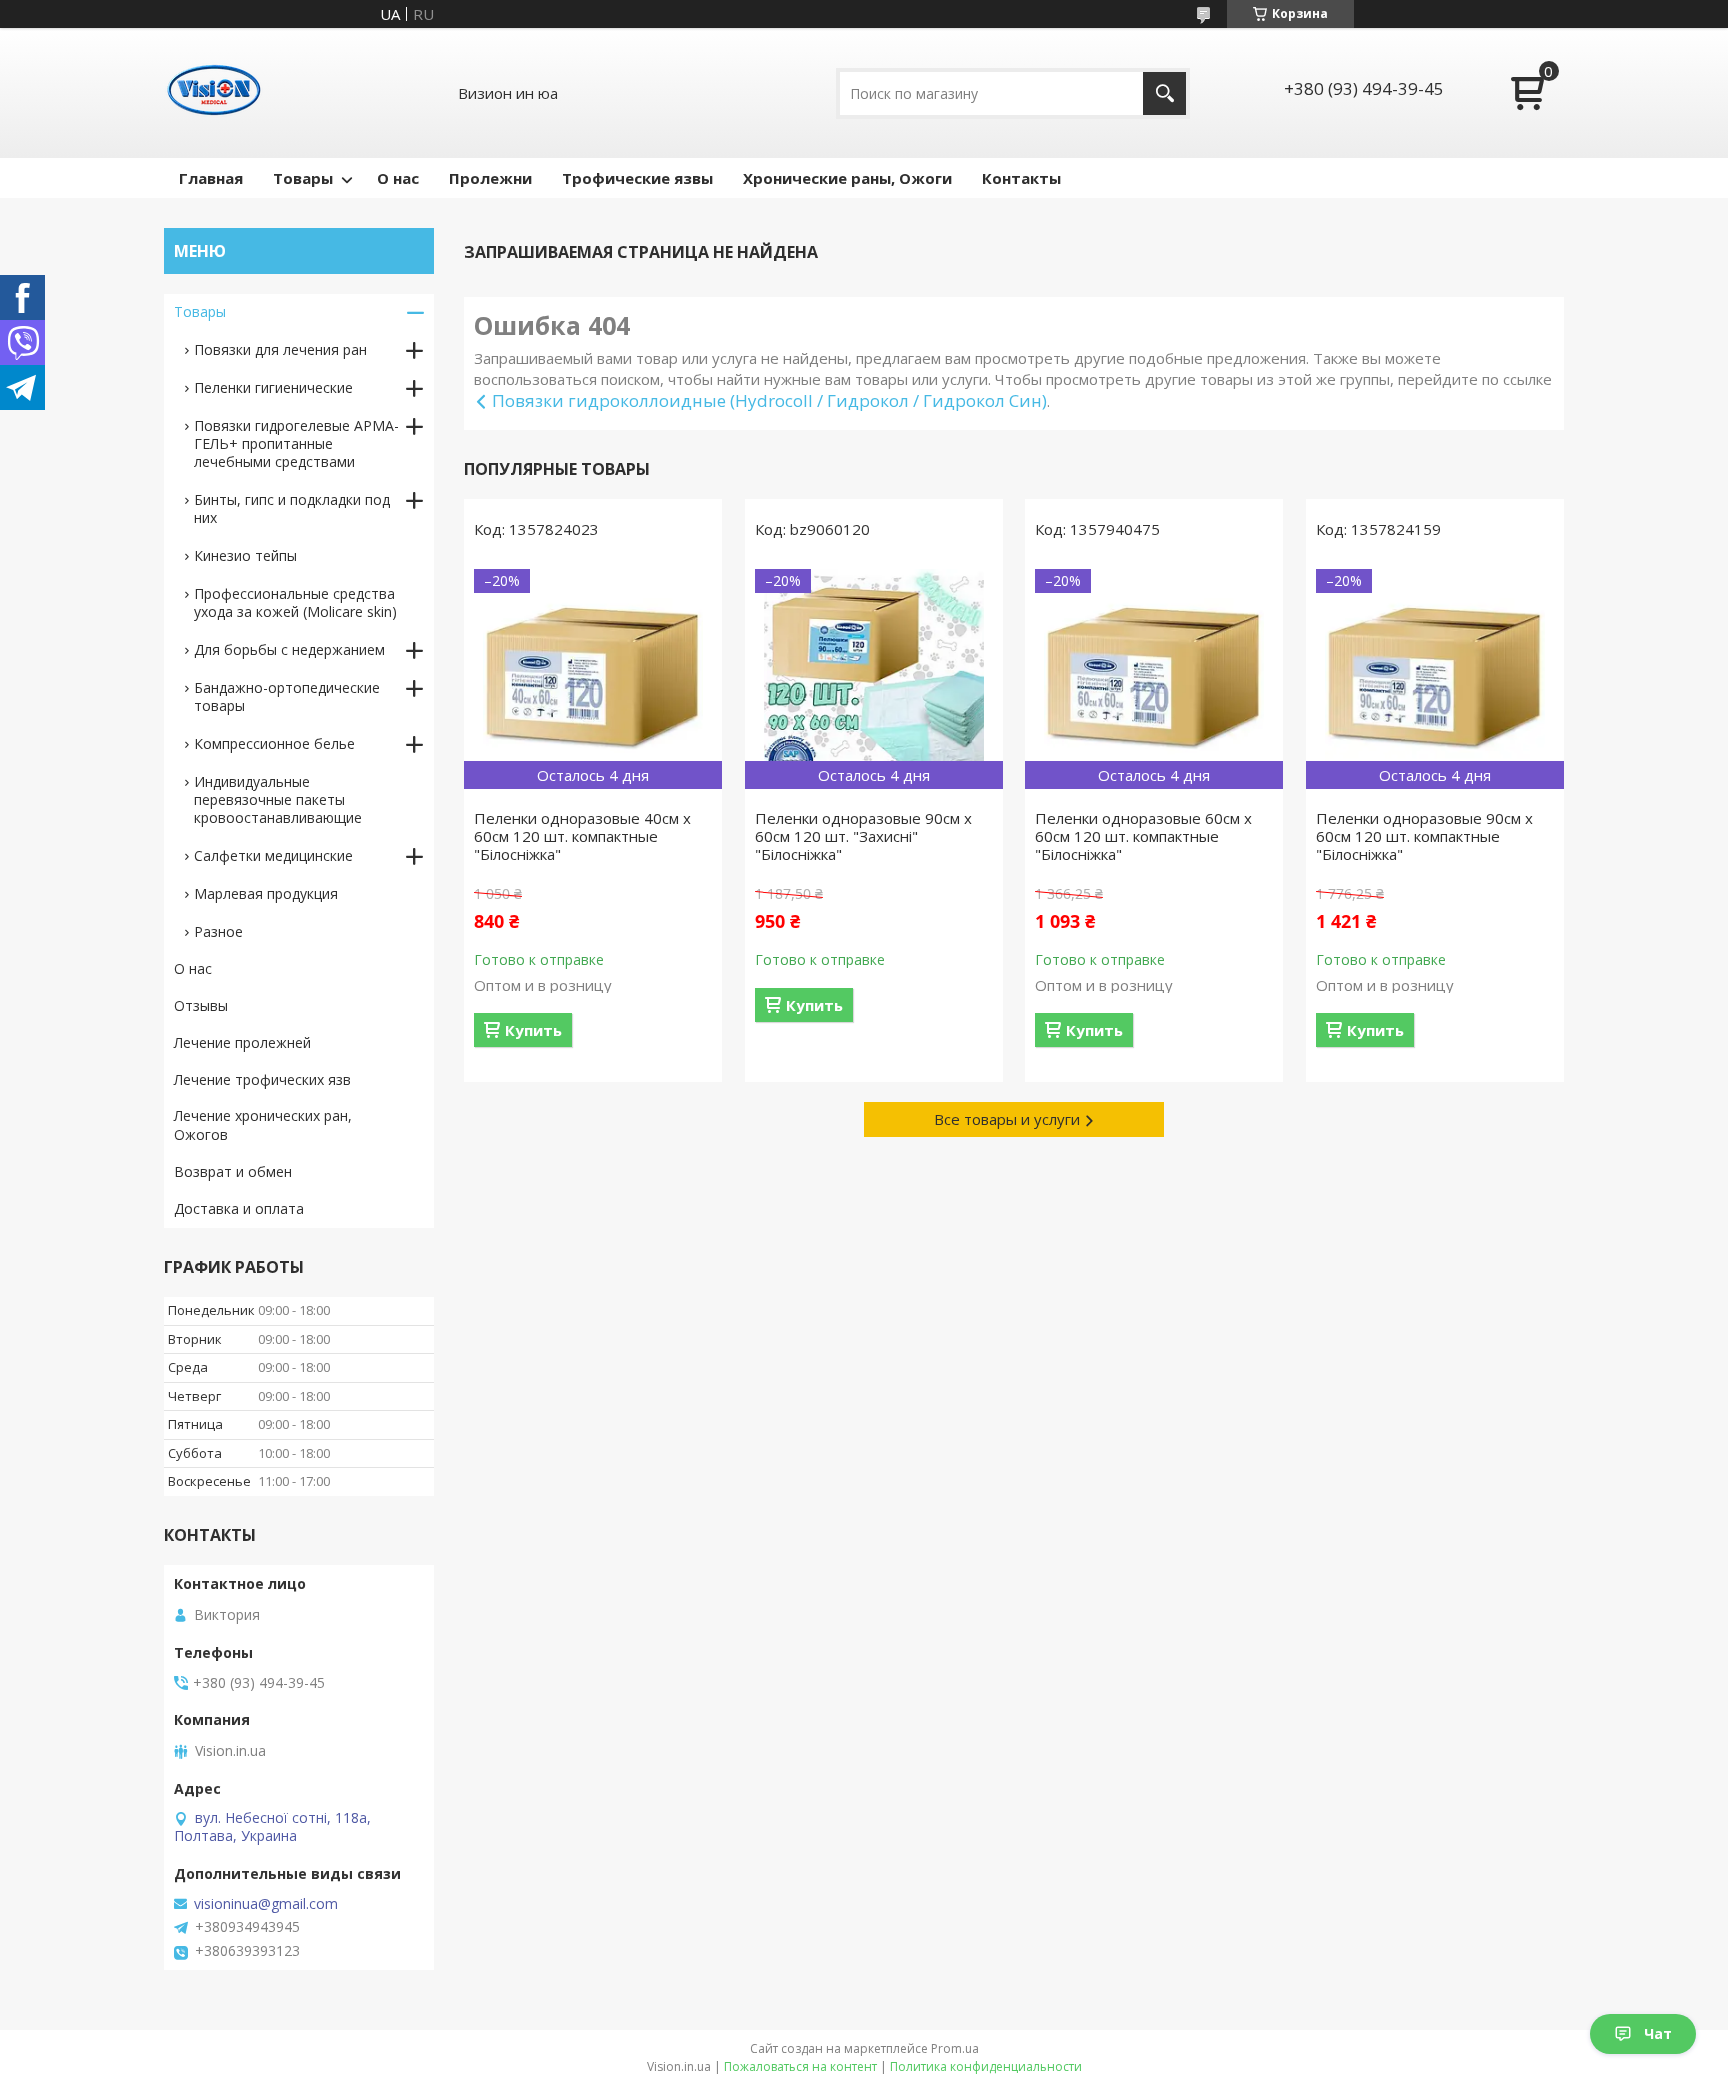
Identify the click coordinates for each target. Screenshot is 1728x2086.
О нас (398, 178)
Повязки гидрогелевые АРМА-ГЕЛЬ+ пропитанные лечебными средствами (296, 443)
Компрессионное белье (274, 743)
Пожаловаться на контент (800, 2066)
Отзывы (201, 1005)
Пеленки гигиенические (273, 387)
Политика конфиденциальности (986, 2066)
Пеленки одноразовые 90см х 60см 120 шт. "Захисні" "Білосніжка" (863, 836)
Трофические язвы (637, 178)
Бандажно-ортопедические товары (287, 696)
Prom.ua (955, 2048)
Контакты (1021, 178)
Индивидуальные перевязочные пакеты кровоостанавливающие (278, 799)
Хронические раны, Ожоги (847, 178)
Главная (211, 178)
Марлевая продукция (266, 893)
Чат (1658, 2033)
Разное (218, 931)
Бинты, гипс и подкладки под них (292, 508)
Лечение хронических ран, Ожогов (263, 1125)
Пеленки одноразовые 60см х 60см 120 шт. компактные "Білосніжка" (1143, 836)
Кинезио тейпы (245, 555)
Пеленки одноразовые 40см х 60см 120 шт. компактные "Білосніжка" (582, 836)
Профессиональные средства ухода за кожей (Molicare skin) (295, 602)
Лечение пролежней (242, 1042)
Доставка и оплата (239, 1208)
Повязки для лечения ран (280, 349)
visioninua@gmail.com (266, 1904)
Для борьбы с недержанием (289, 649)
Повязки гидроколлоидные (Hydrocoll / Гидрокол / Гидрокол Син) (769, 400)
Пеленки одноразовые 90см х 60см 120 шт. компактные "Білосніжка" (1424, 836)
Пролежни (490, 178)
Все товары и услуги (1007, 1119)
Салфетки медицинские (273, 855)
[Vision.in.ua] (214, 93)
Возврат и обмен (233, 1171)
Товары (303, 178)
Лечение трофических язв (262, 1079)
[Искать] (1164, 93)
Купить (533, 1030)
